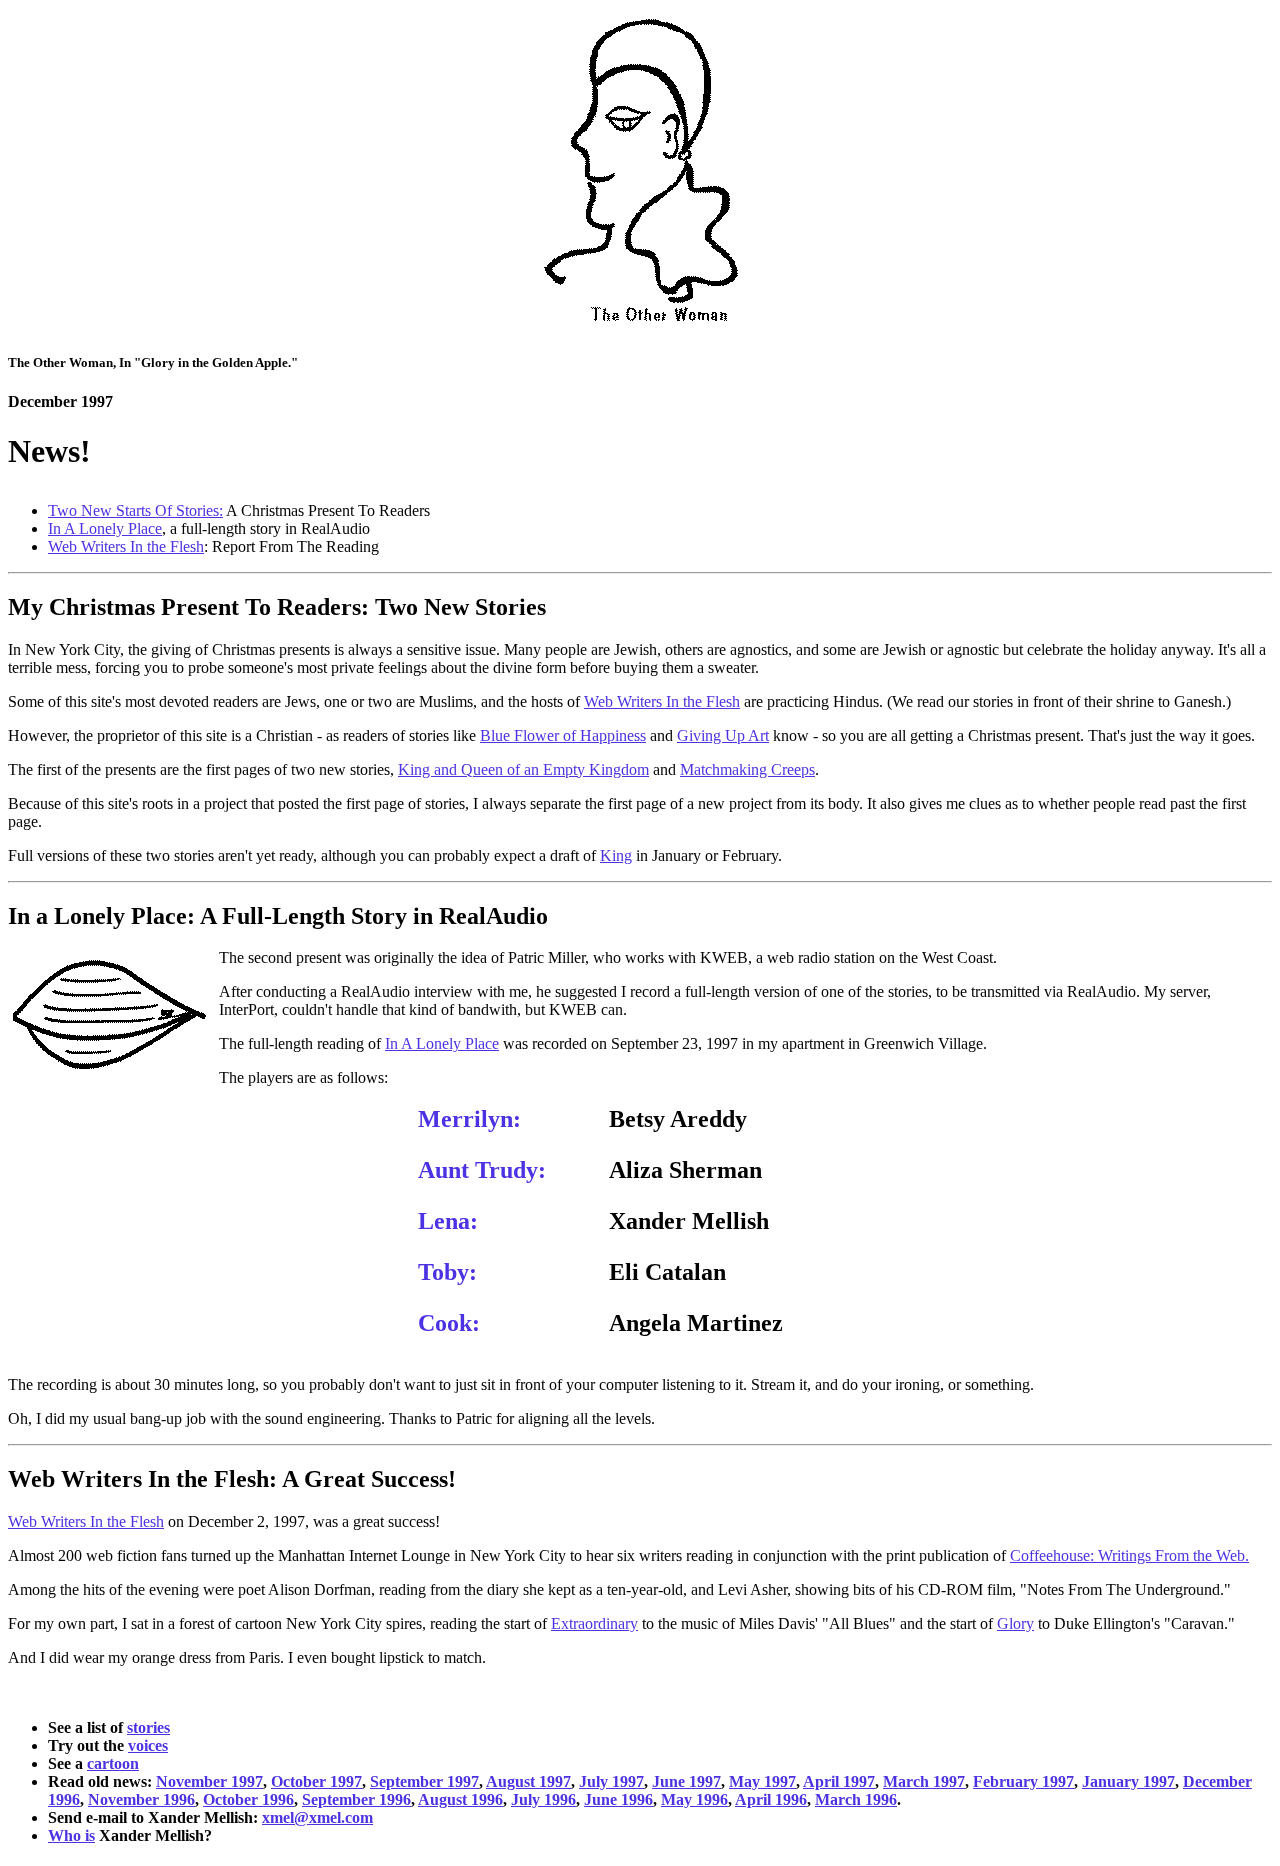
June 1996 (618, 1799)
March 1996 (856, 1799)
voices (148, 1745)
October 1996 (248, 1799)
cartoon (113, 1763)
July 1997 (611, 1781)
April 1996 (771, 1799)
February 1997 (1023, 1781)
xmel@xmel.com (317, 1817)
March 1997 (924, 1781)
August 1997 (528, 1781)
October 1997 (316, 1781)
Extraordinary (594, 1623)
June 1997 (686, 1781)
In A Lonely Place (105, 528)
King (616, 855)
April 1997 (839, 1781)
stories (148, 1727)
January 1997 (1128, 1781)
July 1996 (543, 1799)
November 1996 (141, 1799)
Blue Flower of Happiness (563, 735)
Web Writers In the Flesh (126, 546)
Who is (71, 1835)
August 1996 (460, 1799)
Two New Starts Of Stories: (135, 510)
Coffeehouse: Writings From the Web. (1129, 1555)
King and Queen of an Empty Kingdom (523, 769)
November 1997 (209, 1781)
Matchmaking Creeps (747, 769)
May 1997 (762, 1781)
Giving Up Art (723, 735)
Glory (1015, 1623)
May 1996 (694, 1799)
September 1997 (424, 1781)
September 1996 (356, 1799)
